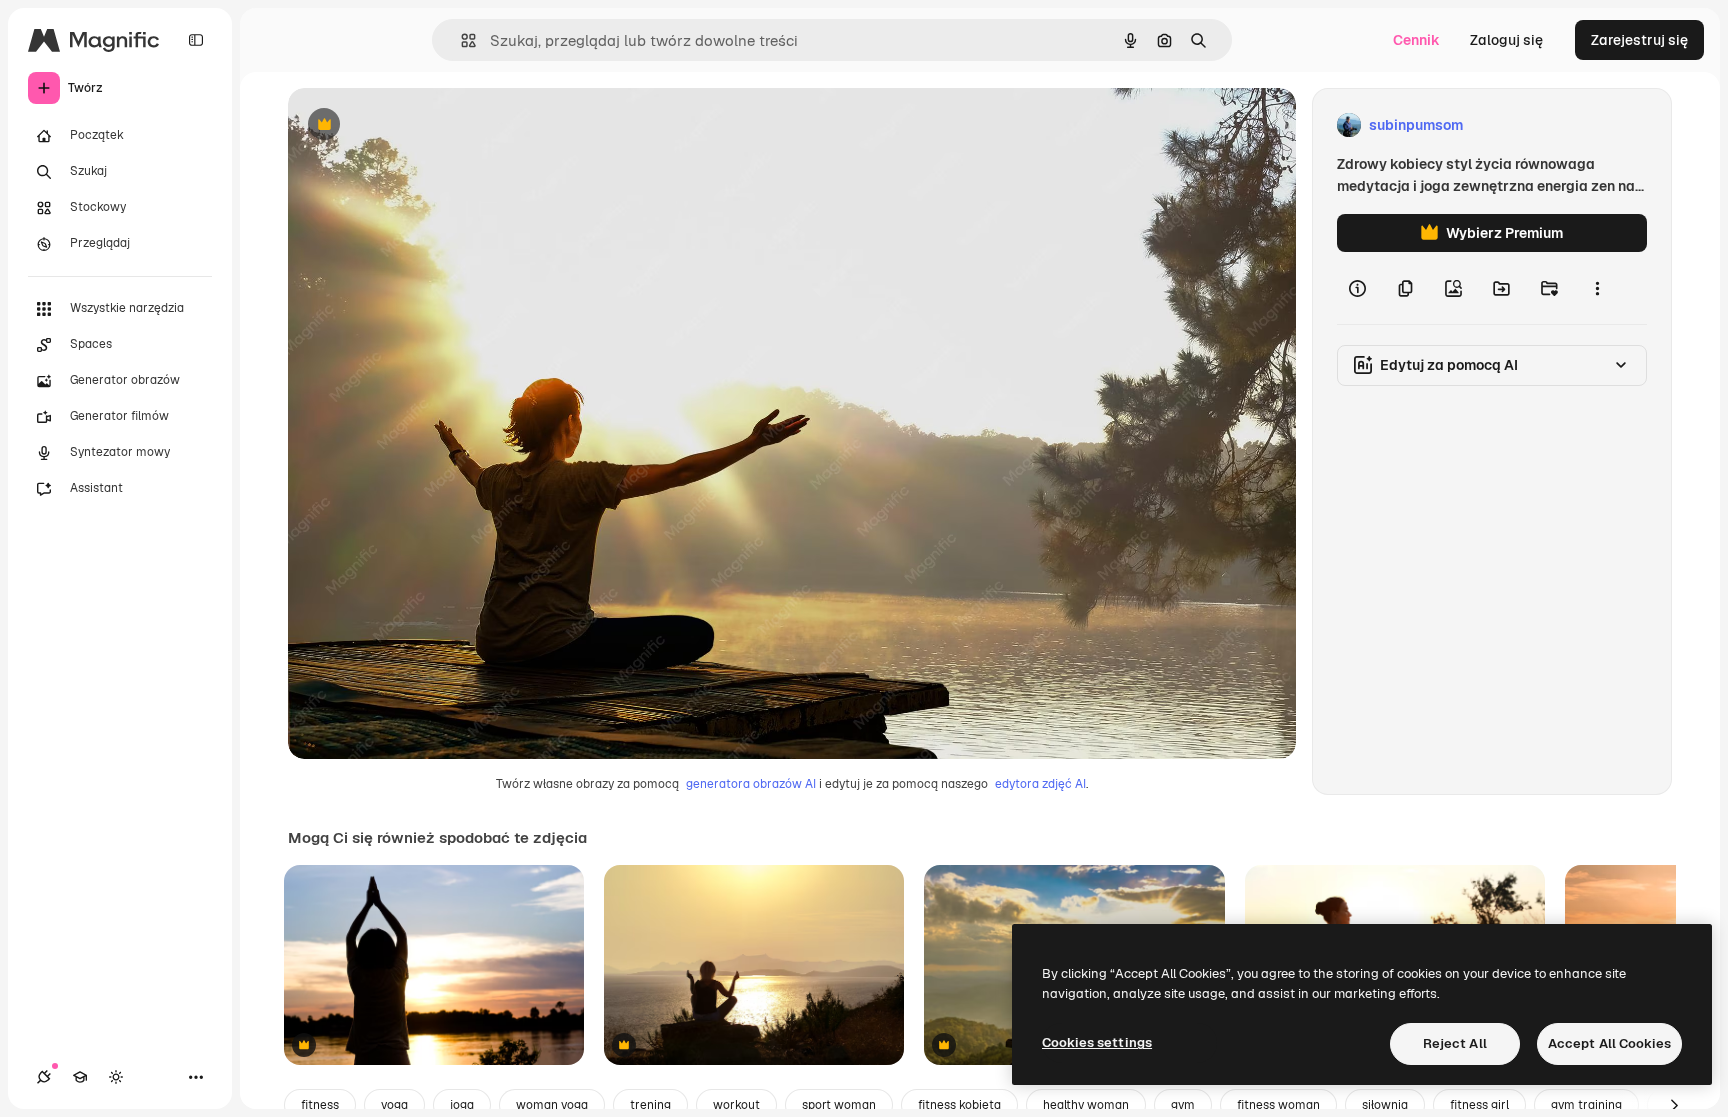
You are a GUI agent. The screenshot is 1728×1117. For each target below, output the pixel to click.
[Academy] (80, 1077)
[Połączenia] (44, 1077)
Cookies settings (1097, 1042)
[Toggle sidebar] (196, 40)
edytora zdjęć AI (1040, 784)
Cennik (1416, 40)
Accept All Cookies (1609, 1043)
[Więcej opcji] (1597, 288)
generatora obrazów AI (751, 784)
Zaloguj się (1506, 40)
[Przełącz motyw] (116, 1077)
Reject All (1455, 1043)
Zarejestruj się (1639, 40)
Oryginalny (426, 125)
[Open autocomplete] (460, 40)
